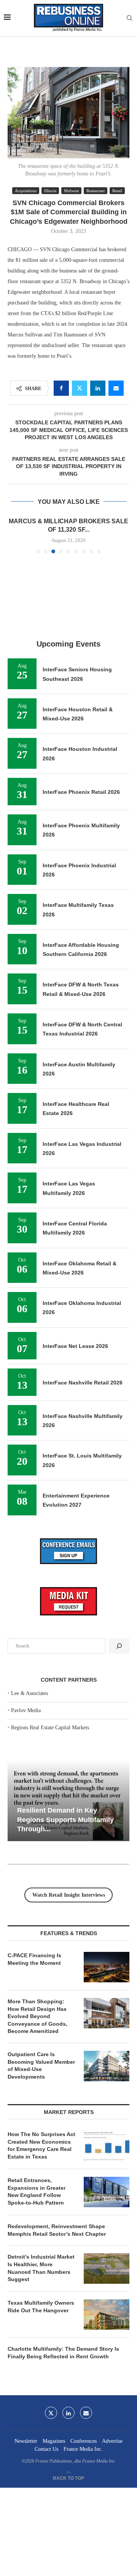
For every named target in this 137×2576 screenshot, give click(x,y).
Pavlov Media (26, 1710)
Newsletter (26, 2441)
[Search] (129, 18)
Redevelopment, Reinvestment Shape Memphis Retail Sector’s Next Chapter (57, 2230)
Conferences (84, 2441)
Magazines (54, 2441)
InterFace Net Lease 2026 (75, 1346)
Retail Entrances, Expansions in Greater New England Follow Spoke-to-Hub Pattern (37, 2191)
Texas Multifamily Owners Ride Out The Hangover (41, 2307)
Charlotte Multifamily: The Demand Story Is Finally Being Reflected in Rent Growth (63, 2353)
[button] (14, 535)
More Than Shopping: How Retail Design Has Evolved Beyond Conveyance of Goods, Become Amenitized (37, 2016)
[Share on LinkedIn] (98, 388)
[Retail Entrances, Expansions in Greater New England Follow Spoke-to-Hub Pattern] (107, 2192)
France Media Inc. (83, 2449)
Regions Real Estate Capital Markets (50, 1728)
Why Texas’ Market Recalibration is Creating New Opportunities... (65, 1820)
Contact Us (46, 2449)
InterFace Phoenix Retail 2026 (81, 792)
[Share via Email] (116, 388)
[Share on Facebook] (61, 388)
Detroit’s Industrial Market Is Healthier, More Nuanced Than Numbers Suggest (41, 2268)
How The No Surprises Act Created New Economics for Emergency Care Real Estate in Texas (41, 2145)
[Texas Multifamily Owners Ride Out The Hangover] (107, 2315)
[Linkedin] (68, 2413)
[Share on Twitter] (80, 388)
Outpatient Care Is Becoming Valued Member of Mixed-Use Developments (41, 2065)
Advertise (112, 2441)
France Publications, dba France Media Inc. (76, 2461)
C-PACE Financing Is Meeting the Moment (34, 1959)
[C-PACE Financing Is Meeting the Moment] (107, 1967)
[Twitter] (51, 2413)
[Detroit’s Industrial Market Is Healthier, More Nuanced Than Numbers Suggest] (107, 2269)
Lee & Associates (29, 1693)
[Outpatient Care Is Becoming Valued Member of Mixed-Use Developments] (107, 2066)
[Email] (86, 2413)
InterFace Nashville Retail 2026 (83, 1383)
